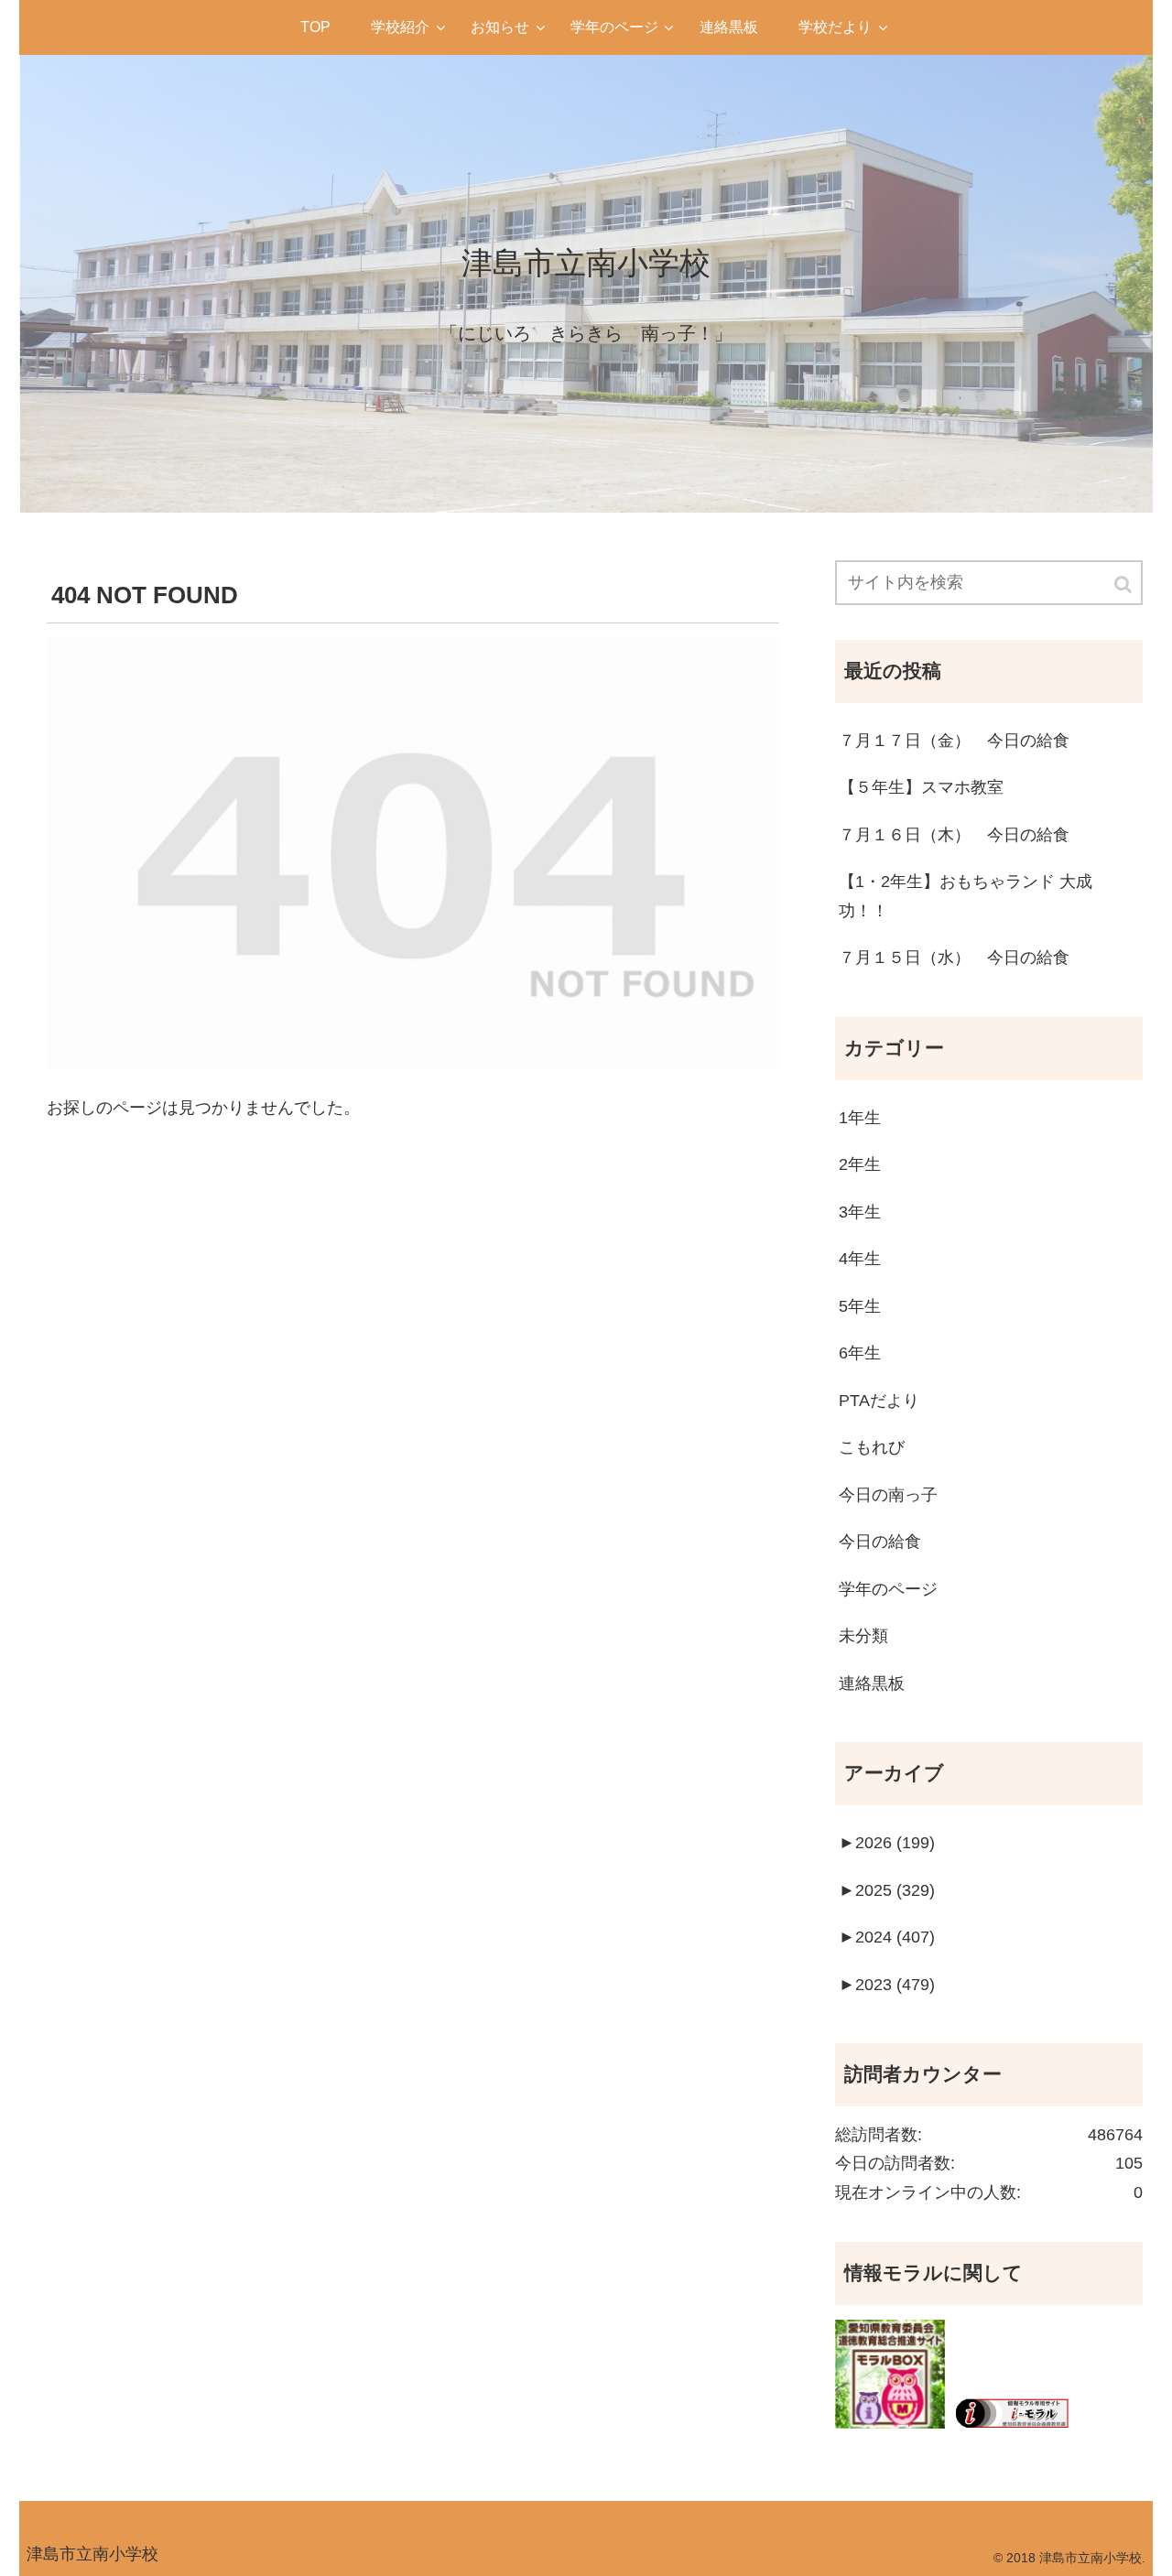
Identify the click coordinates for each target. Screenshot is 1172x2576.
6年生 (860, 1353)
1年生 (860, 1118)
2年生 (860, 1164)
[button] (1124, 584)
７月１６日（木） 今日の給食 (954, 835)
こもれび (872, 1447)
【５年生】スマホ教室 (921, 787)
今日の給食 (880, 1542)
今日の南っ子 (888, 1495)
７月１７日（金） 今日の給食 (954, 741)
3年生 (860, 1212)
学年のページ (888, 1589)
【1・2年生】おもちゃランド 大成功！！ (966, 896)
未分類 (863, 1636)
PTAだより (879, 1401)
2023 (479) (887, 1985)
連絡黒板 (872, 1683)
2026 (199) (887, 1843)
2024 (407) (887, 1937)
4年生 (860, 1259)
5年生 (860, 1306)
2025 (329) (887, 1890)
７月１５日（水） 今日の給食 (954, 958)
